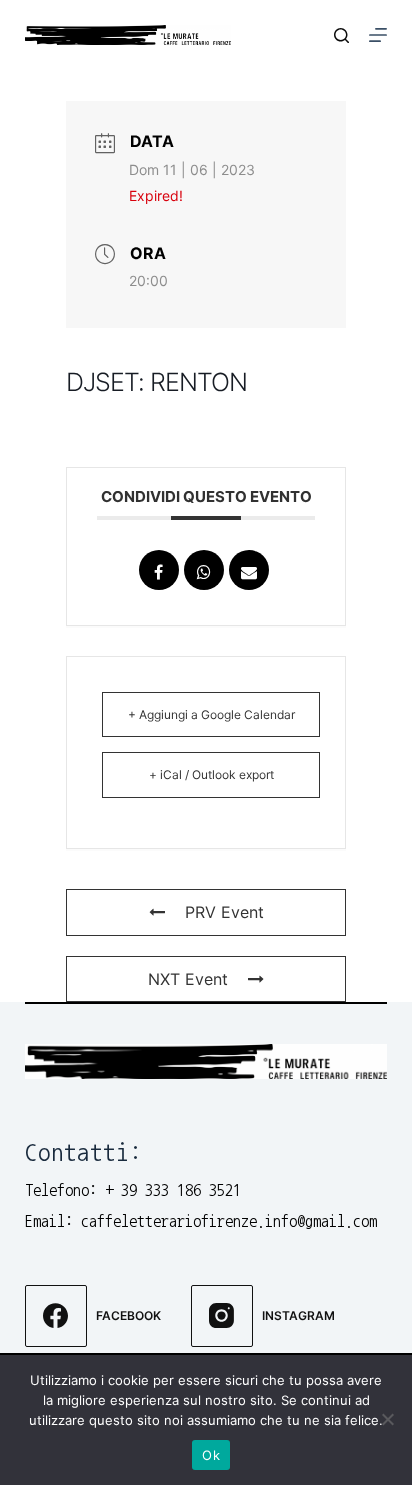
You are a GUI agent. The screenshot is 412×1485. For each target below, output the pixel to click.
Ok (211, 1455)
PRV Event (224, 912)
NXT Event (188, 979)
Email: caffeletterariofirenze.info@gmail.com (201, 1221)
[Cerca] (341, 35)
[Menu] (378, 35)
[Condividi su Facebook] (159, 570)
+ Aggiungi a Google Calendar (211, 714)
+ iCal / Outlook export (211, 774)
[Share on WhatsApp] (204, 570)
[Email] (249, 570)
